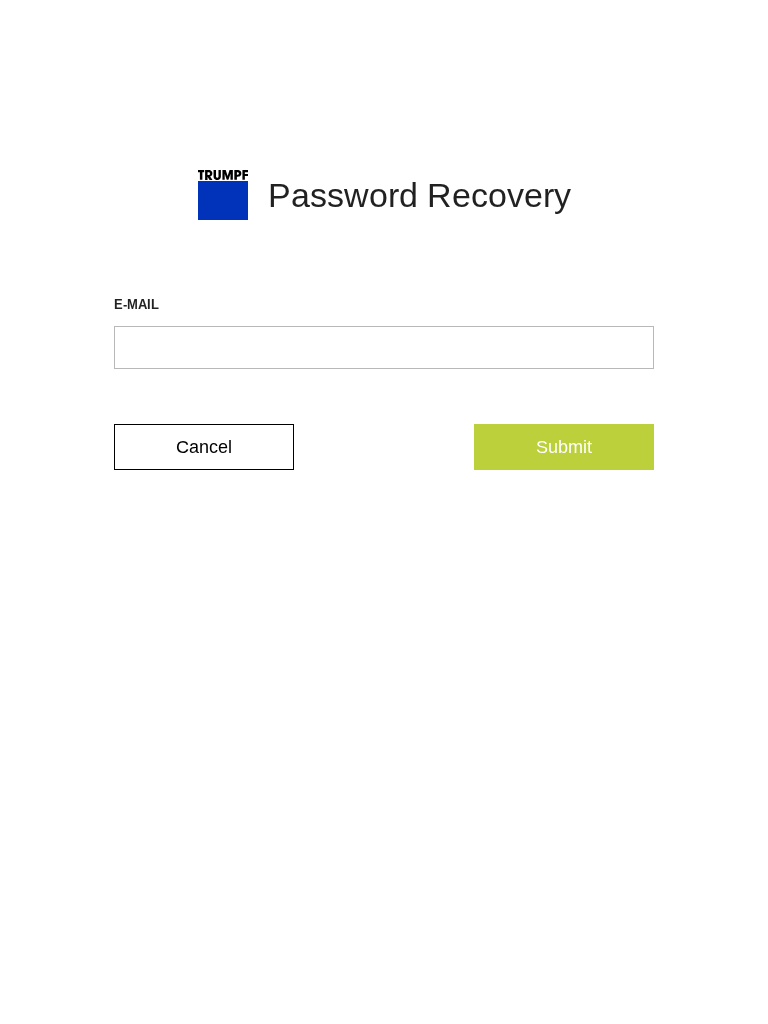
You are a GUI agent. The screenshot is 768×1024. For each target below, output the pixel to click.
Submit (564, 447)
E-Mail (136, 304)
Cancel (204, 447)
